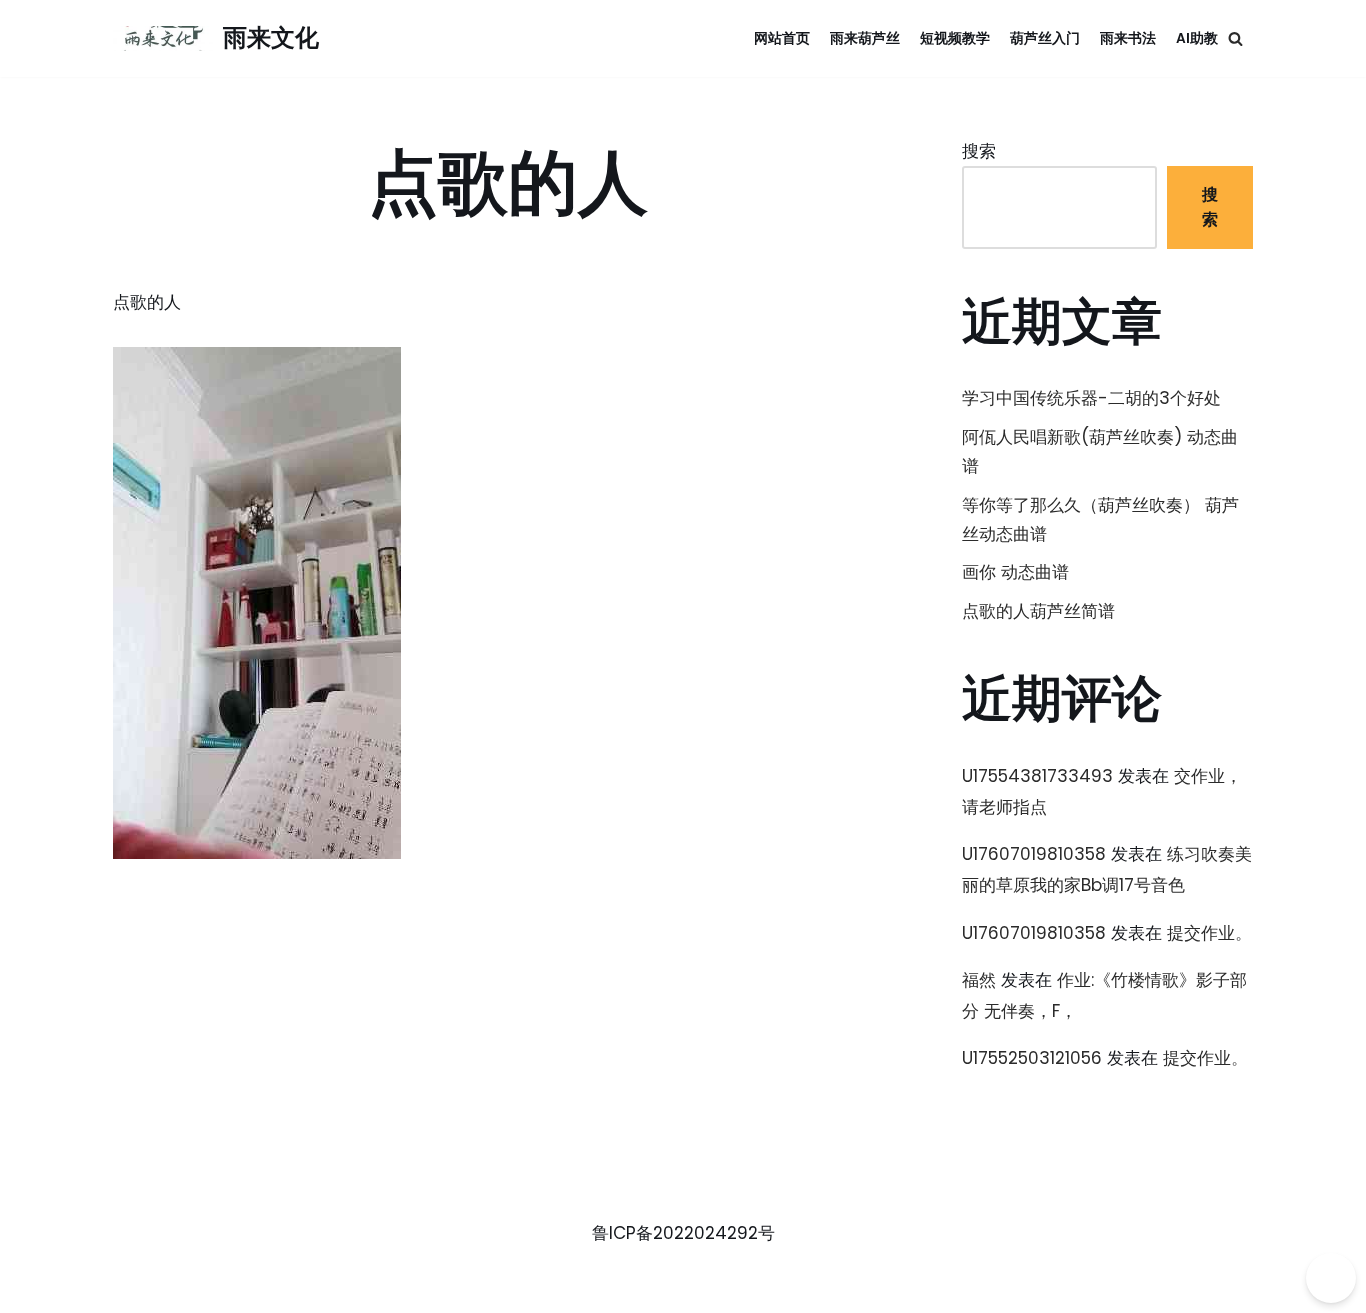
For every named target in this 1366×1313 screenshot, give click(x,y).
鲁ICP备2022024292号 (683, 1233)
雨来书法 (1128, 38)
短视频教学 (955, 38)
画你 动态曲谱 (1015, 572)
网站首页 (782, 38)
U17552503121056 (1032, 1058)
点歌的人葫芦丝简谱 (1038, 611)
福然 (979, 980)
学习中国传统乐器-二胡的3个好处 (1091, 398)
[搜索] (1235, 38)
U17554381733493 (1037, 776)
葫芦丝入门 (1045, 38)
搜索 (979, 151)
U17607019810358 (1034, 854)
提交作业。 (1209, 933)
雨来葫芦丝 (865, 38)
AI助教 (1197, 38)
